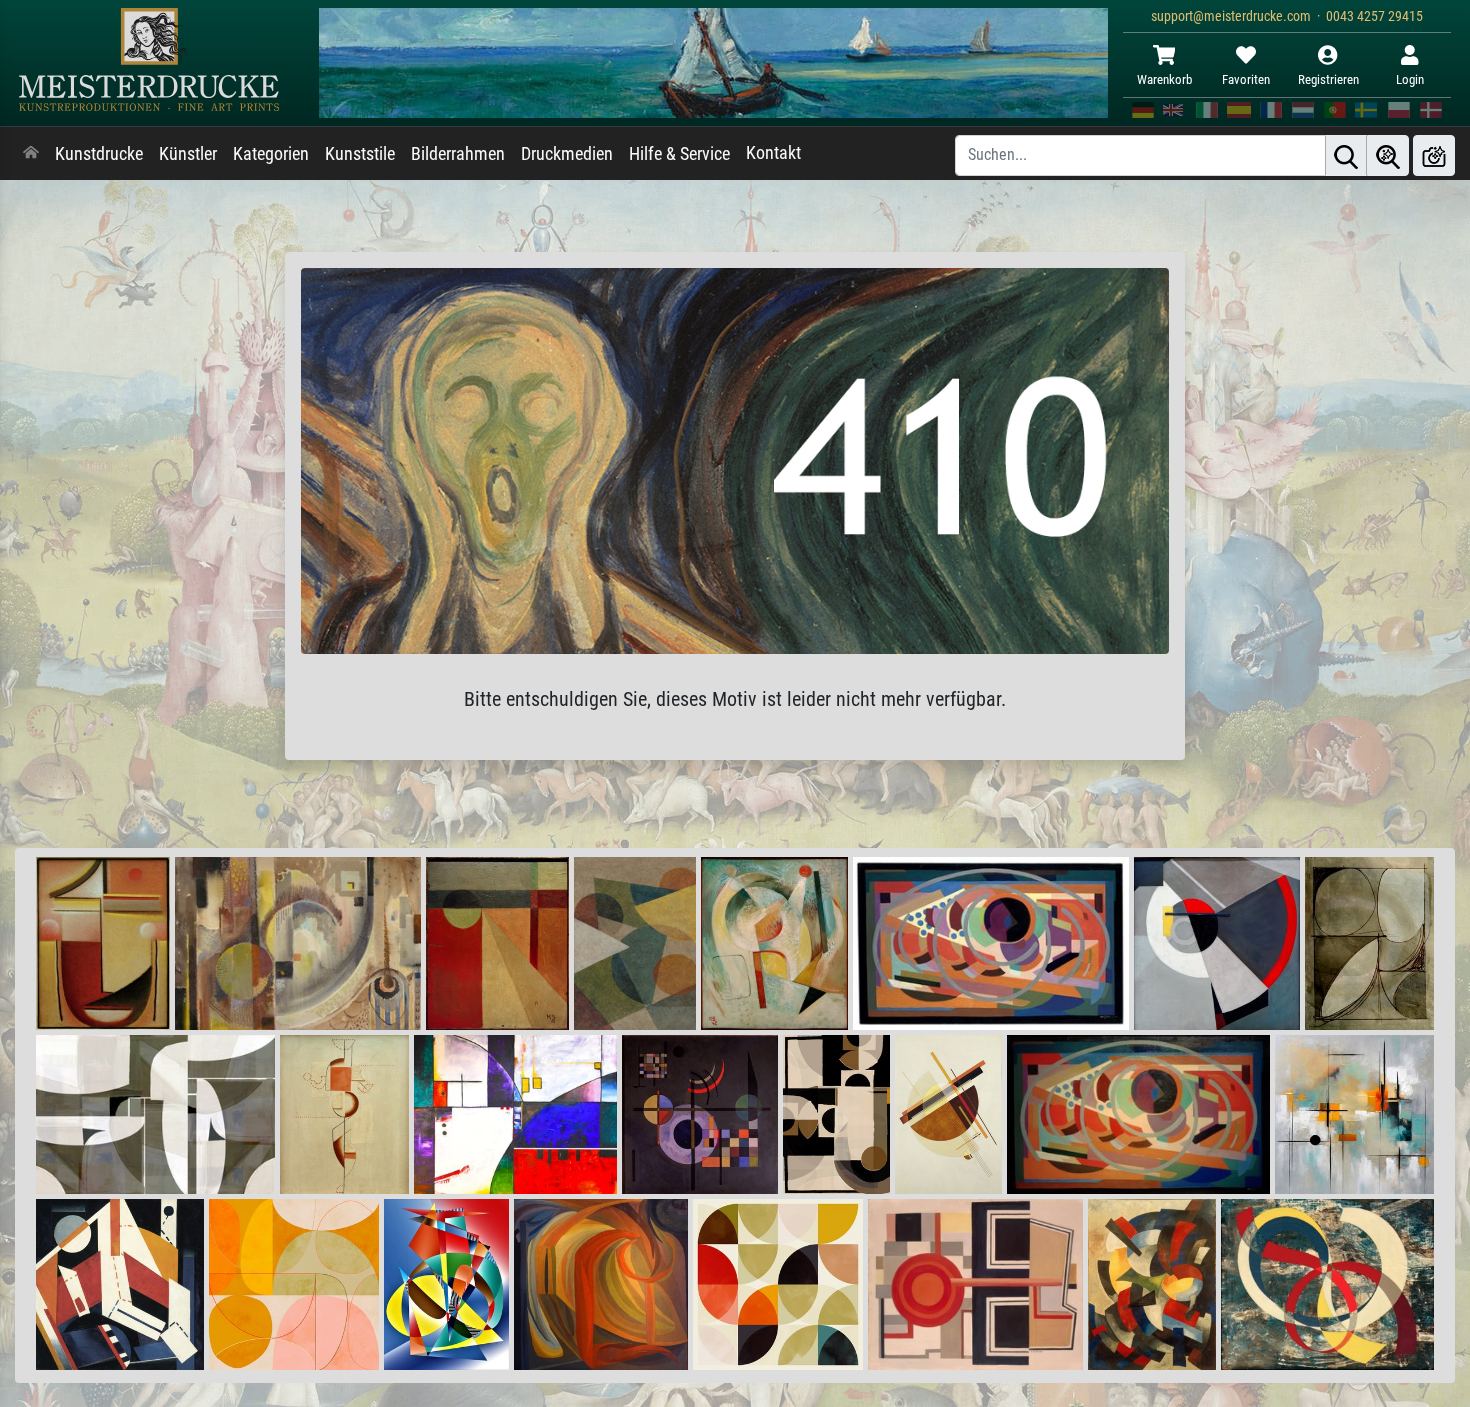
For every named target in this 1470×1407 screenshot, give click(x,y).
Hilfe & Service (679, 154)
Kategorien (271, 154)
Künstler (188, 154)
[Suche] (1346, 155)
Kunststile (360, 154)
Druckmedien (567, 154)
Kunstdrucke (99, 154)
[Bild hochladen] (1434, 155)
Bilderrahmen (458, 154)
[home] (31, 154)
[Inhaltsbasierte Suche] (1388, 155)
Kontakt (773, 153)
